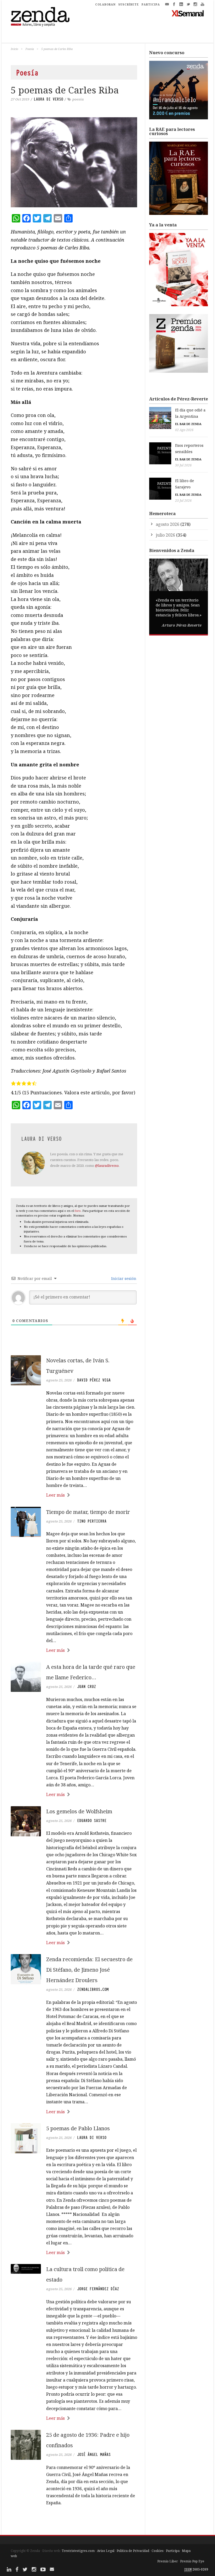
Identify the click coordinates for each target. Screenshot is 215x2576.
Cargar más (74, 2523)
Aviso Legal (106, 2551)
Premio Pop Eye (192, 2561)
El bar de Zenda (188, 424)
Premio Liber (168, 2561)
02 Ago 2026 (184, 430)
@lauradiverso (107, 1166)
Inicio (14, 49)
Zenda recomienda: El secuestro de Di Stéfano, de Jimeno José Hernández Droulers (89, 1970)
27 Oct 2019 (20, 99)
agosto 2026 (168, 524)
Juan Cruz (87, 1687)
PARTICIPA (151, 4)
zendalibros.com (93, 1989)
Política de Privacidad (133, 2551)
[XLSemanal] (188, 13)
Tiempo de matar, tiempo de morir (88, 1512)
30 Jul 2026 (183, 465)
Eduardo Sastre (92, 1821)
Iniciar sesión (123, 1278)
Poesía (30, 49)
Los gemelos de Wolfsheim (79, 1811)
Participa (173, 2551)
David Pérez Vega (94, 1380)
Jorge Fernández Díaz (98, 2289)
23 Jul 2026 (183, 501)
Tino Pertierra (92, 1521)
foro (78, 1211)
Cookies (158, 2551)
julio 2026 (165, 535)
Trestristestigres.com (78, 2551)
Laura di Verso (49, 99)
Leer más (55, 1495)
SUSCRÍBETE (129, 4)
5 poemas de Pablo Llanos (78, 2128)
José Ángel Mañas (94, 2455)
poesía (78, 99)
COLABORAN (105, 4)
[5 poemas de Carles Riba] (74, 162)
